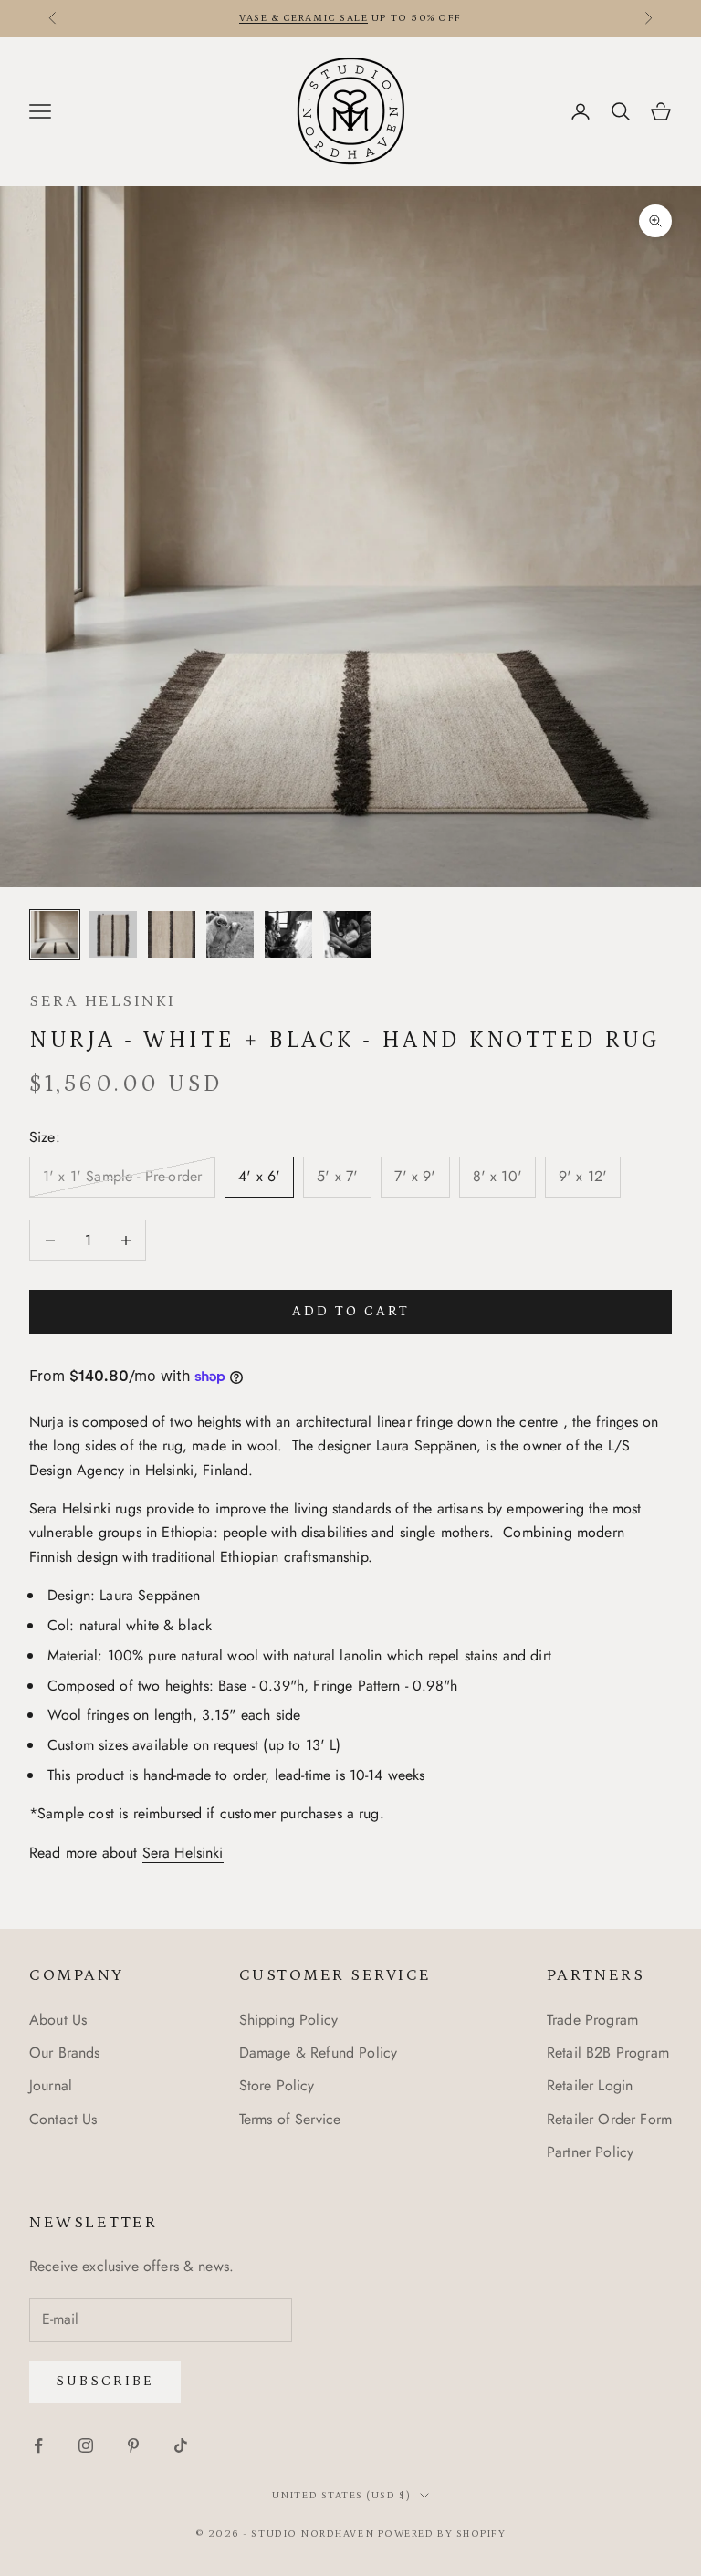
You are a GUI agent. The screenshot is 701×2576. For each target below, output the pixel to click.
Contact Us (63, 2119)
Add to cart (351, 1311)
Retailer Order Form (609, 2119)
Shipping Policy (288, 2020)
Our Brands (65, 2052)
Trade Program (592, 2020)
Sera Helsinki (103, 1001)
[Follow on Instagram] (86, 2445)
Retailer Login (590, 2085)
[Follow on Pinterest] (133, 2445)
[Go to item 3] (172, 935)
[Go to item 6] (347, 935)
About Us (58, 2020)
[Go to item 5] (288, 935)
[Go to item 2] (113, 935)
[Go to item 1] (55, 935)
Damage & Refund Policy (319, 2052)
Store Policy (277, 2085)
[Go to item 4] (230, 935)
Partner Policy (590, 2152)
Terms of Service (290, 2119)
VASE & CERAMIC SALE (303, 18)
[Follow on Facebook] (38, 2445)
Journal (51, 2085)
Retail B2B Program (608, 2052)
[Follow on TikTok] (181, 2445)
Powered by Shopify (442, 2534)
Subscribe (105, 2381)
